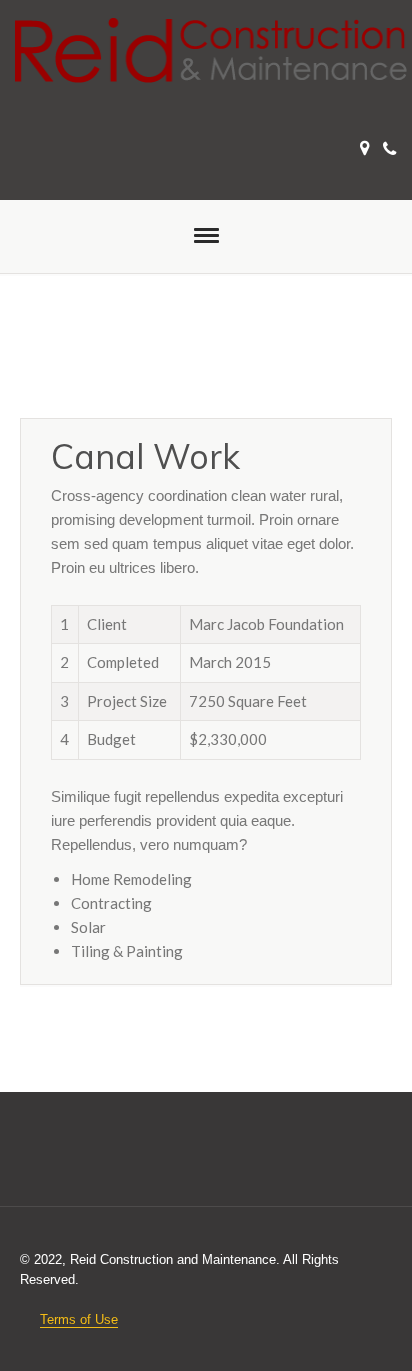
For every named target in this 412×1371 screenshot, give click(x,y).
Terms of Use (79, 1319)
